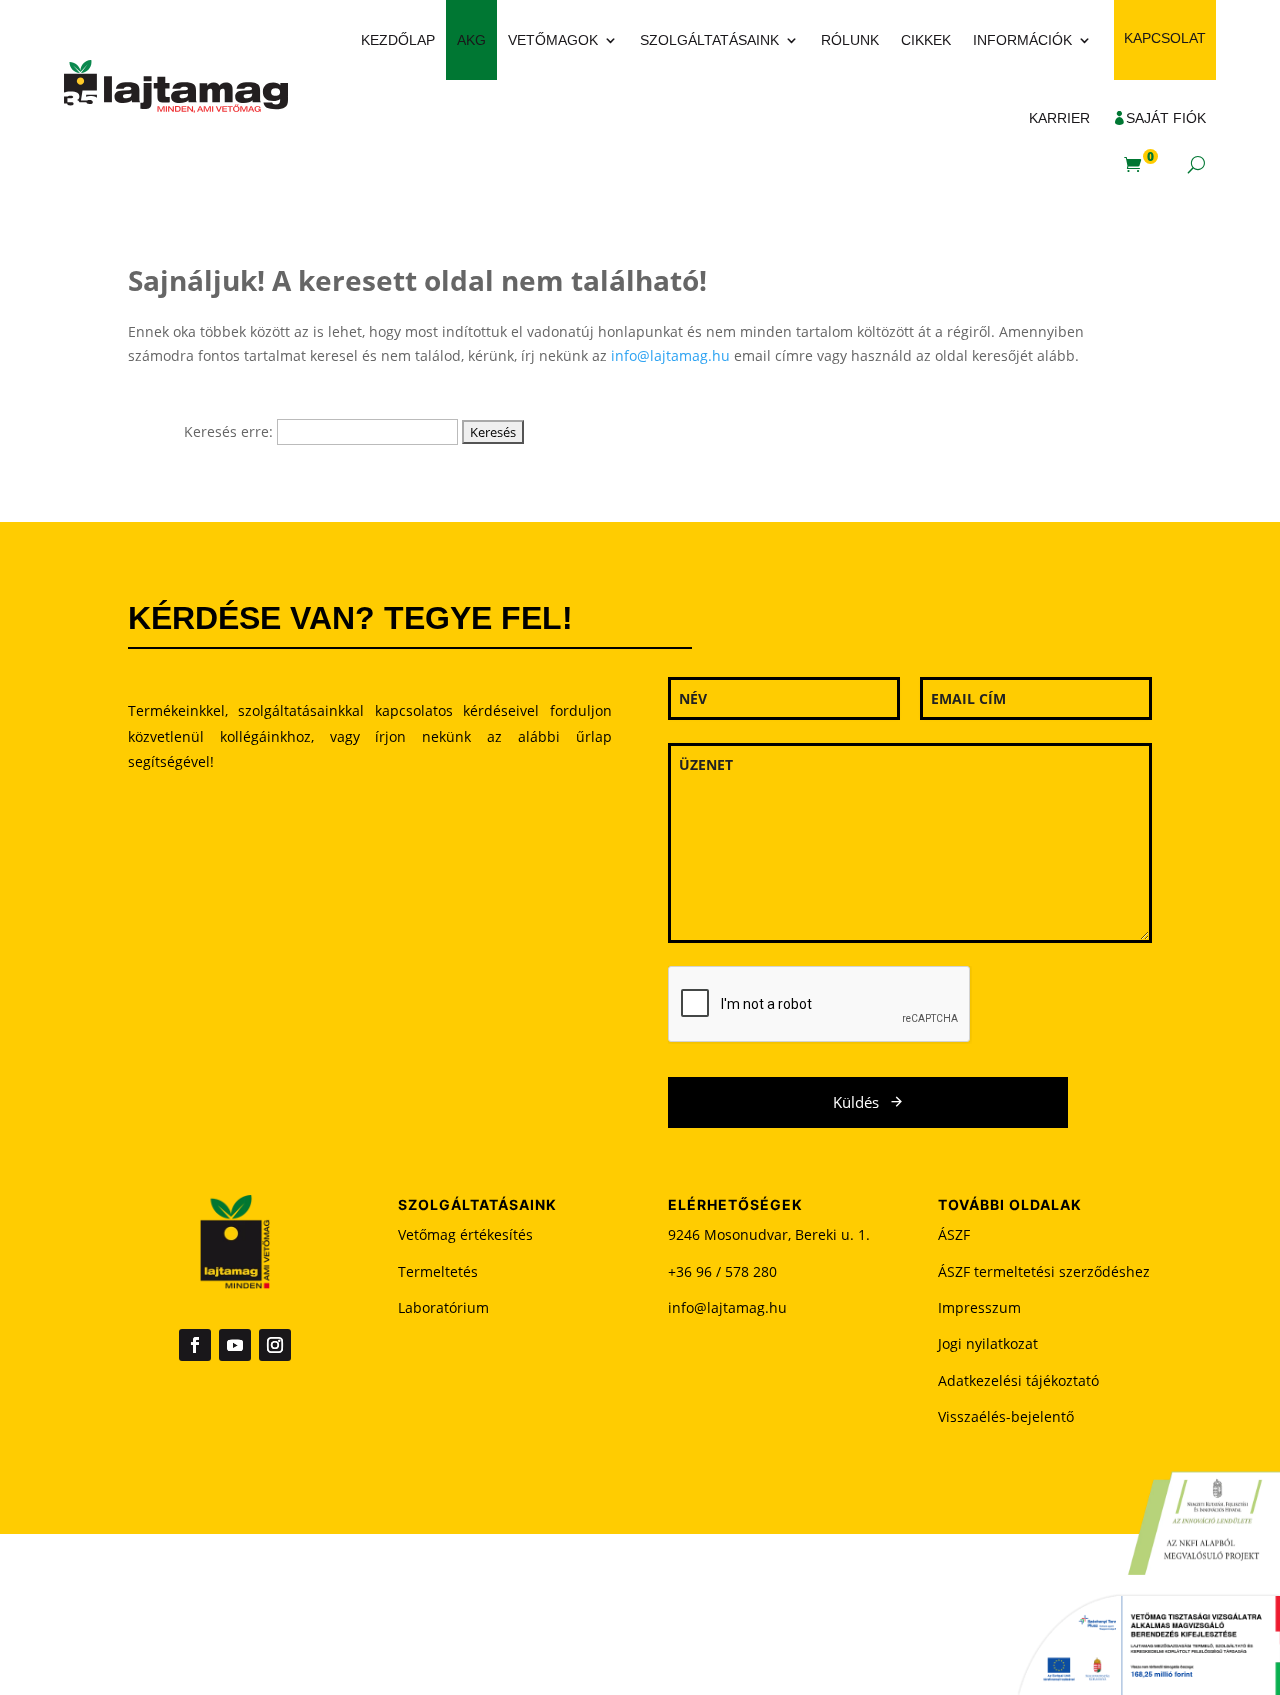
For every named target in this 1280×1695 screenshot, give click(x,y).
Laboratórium (443, 1307)
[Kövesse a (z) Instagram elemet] (275, 1345)
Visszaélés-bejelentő (1006, 1416)
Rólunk (850, 40)
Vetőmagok (553, 40)
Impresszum (979, 1307)
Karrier (1059, 118)
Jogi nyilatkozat (988, 1343)
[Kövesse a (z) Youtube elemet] (235, 1345)
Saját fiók (1166, 118)
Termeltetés (438, 1271)
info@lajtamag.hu (670, 355)
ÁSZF (954, 1234)
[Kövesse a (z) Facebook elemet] (195, 1345)
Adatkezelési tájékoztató (1018, 1380)
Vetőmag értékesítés (465, 1234)
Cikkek (926, 40)
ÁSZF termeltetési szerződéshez (1044, 1271)
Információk (1022, 40)
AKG (471, 40)
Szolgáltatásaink (709, 40)
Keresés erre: (228, 431)
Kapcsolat (1165, 38)
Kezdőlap (398, 40)
